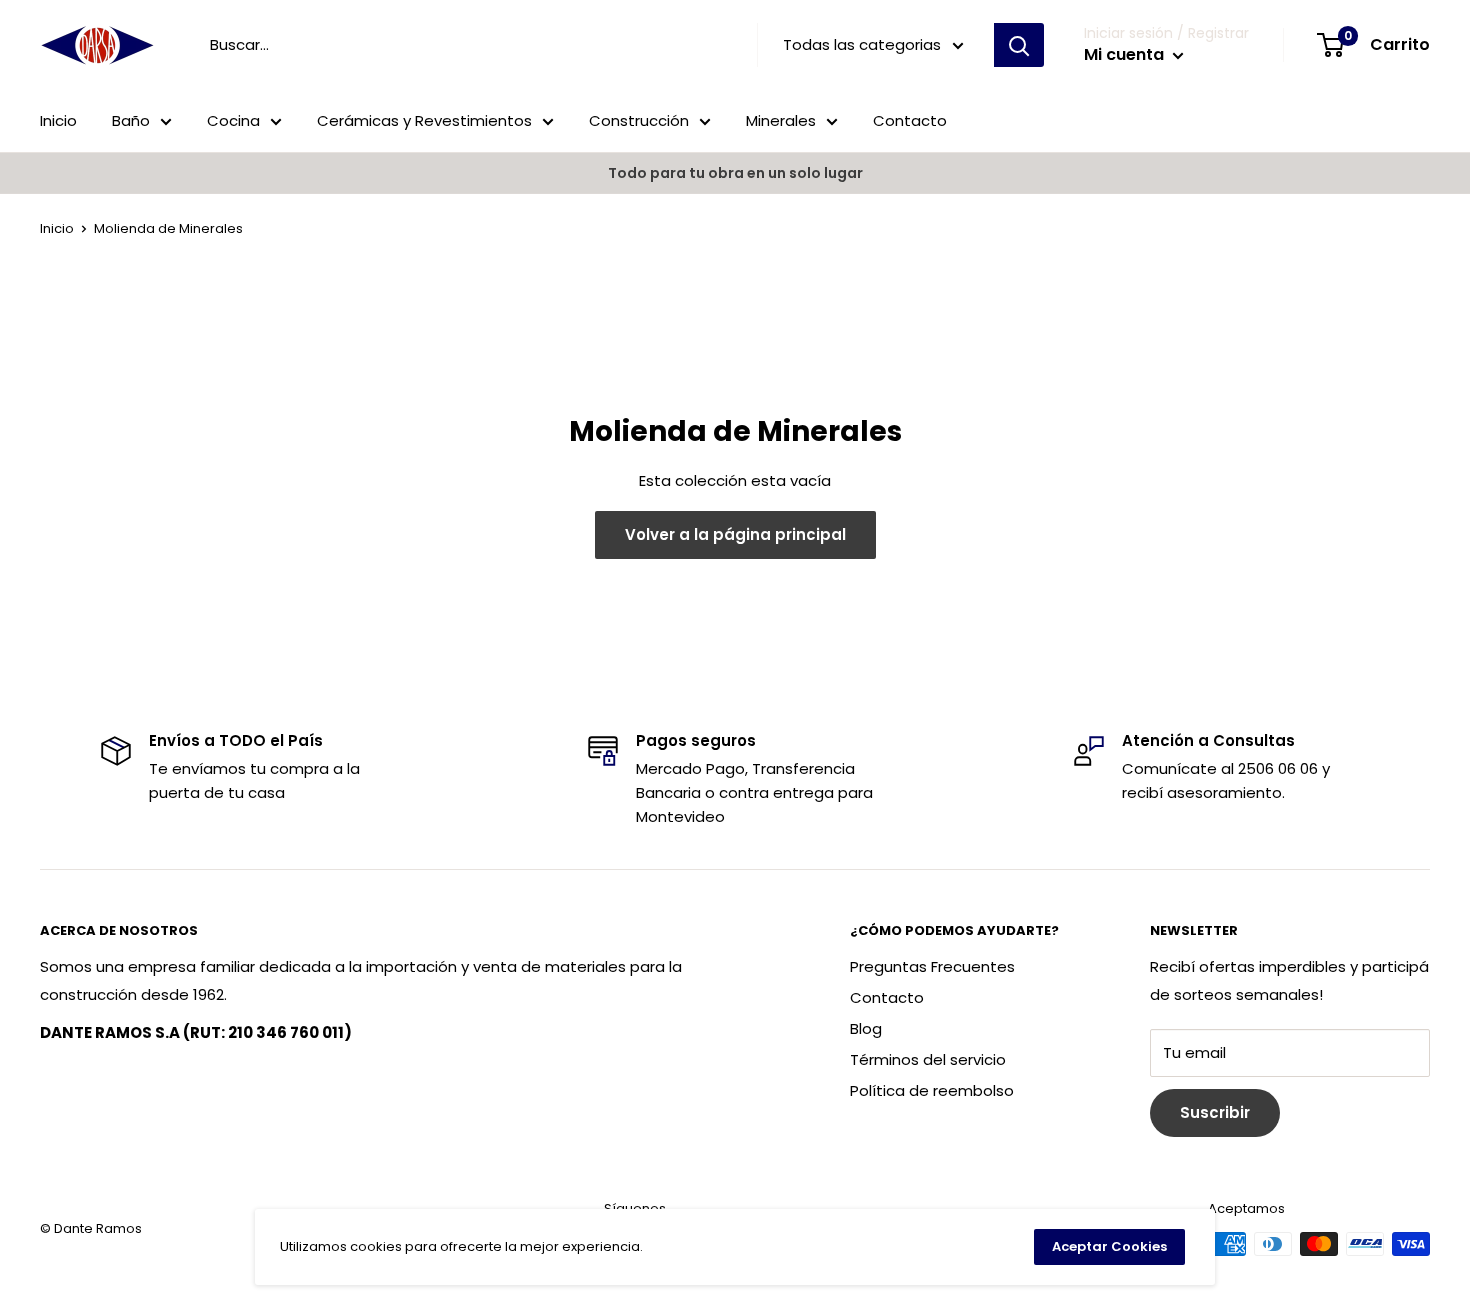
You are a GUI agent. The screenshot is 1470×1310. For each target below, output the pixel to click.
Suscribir (1215, 1112)
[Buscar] (1019, 45)
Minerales (781, 120)
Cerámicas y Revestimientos (424, 120)
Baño (131, 120)
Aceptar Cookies (1109, 1246)
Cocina (233, 120)
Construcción (639, 120)
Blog (866, 1028)
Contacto (910, 120)
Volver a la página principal (735, 534)
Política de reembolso (932, 1090)
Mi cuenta (1126, 54)
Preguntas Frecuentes (932, 966)
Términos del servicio (928, 1059)
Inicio (58, 120)
